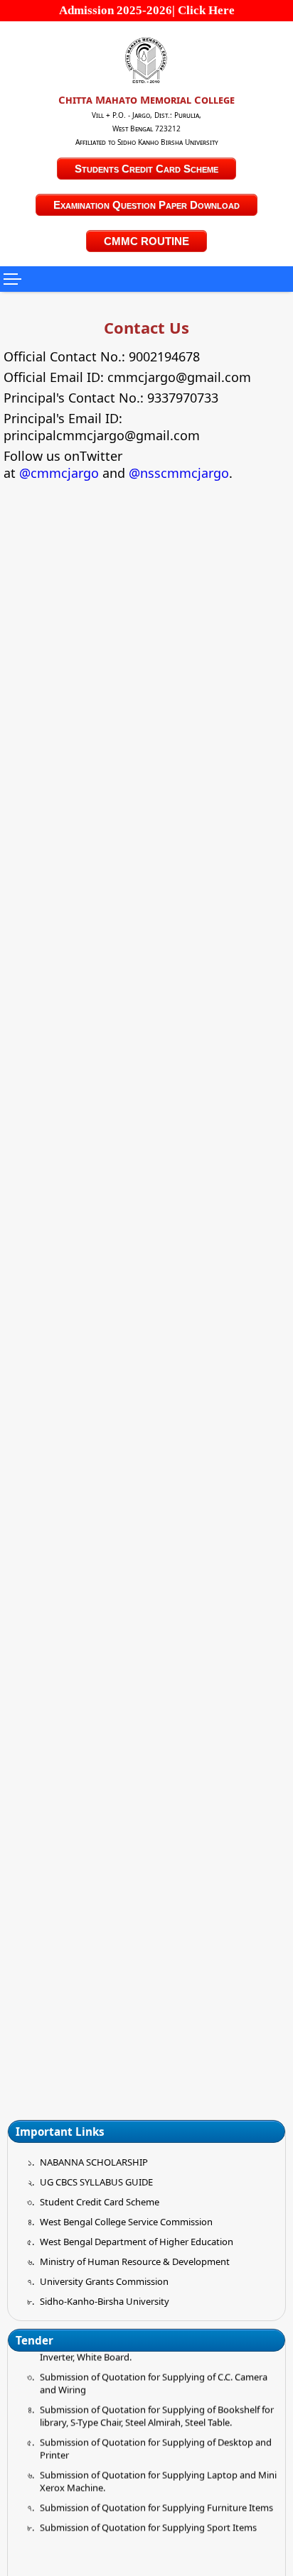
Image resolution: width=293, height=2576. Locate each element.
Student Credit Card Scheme (100, 2202)
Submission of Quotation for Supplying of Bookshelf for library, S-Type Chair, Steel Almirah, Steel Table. (157, 2409)
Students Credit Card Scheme (146, 169)
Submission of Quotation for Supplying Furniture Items (156, 2501)
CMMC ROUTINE (146, 241)
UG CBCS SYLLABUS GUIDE (96, 2182)
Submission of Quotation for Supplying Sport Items (148, 2521)
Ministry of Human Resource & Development (135, 2261)
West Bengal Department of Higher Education (137, 2242)
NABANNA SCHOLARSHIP (94, 2162)
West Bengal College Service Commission (126, 2222)
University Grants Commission (104, 2281)
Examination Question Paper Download (146, 205)
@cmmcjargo (59, 473)
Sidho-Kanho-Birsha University (105, 2301)
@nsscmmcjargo (179, 473)
